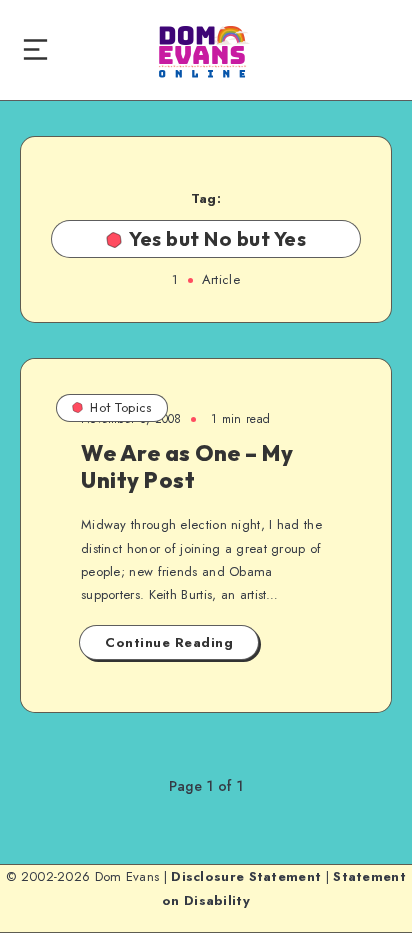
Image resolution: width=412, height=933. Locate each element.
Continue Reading (169, 642)
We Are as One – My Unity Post (187, 466)
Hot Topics (121, 407)
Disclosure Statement (246, 876)
